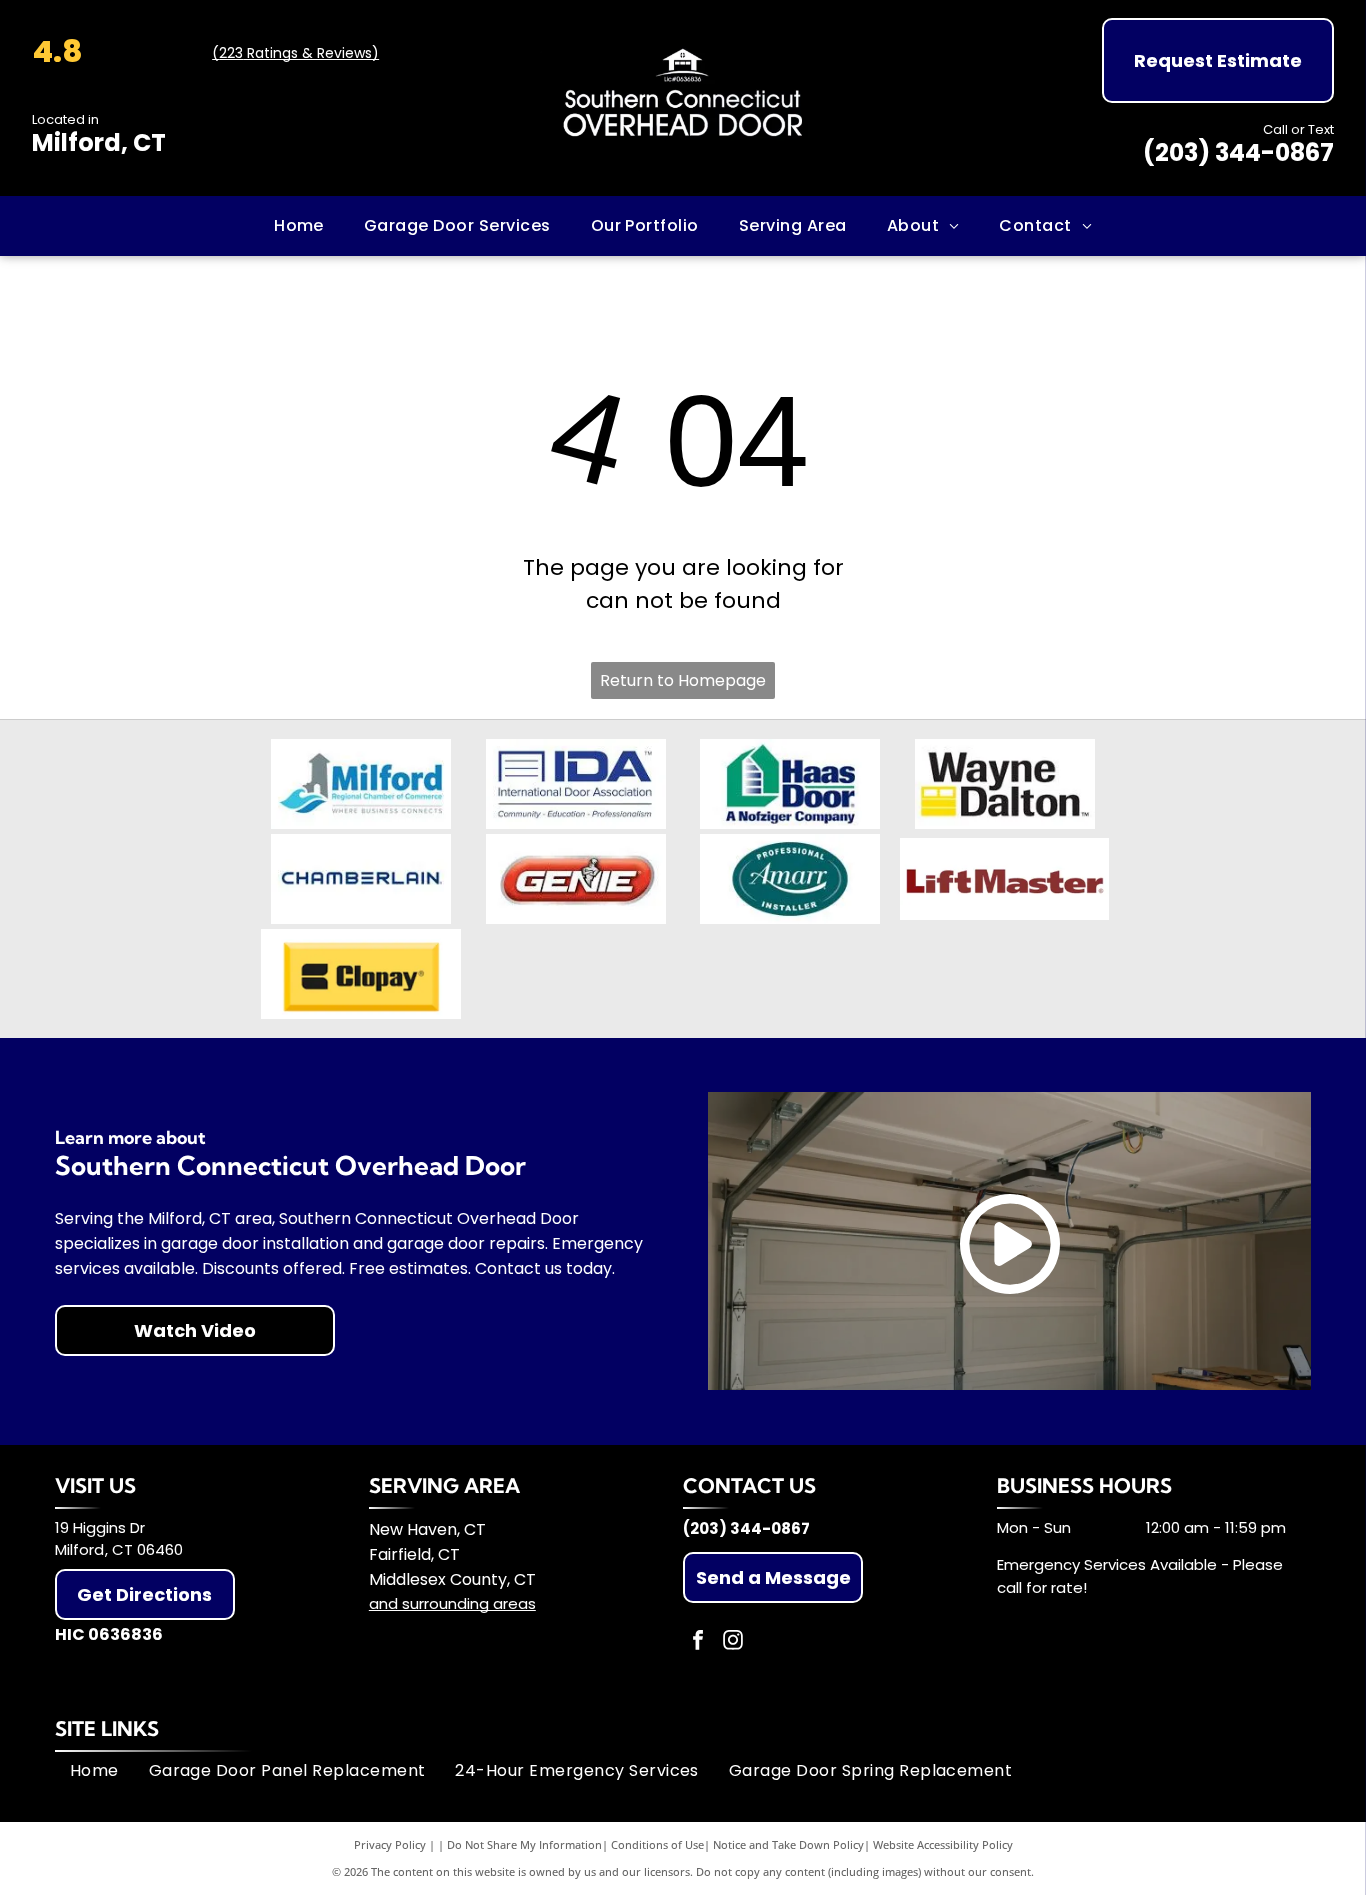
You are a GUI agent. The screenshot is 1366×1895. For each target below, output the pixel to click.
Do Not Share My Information (524, 1844)
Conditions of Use (657, 1844)
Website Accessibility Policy (943, 1844)
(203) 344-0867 (1238, 152)
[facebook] (698, 1642)
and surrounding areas (452, 1603)
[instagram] (733, 1642)
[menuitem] (299, 226)
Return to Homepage (683, 680)
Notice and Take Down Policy (788, 1844)
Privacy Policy (390, 1844)
